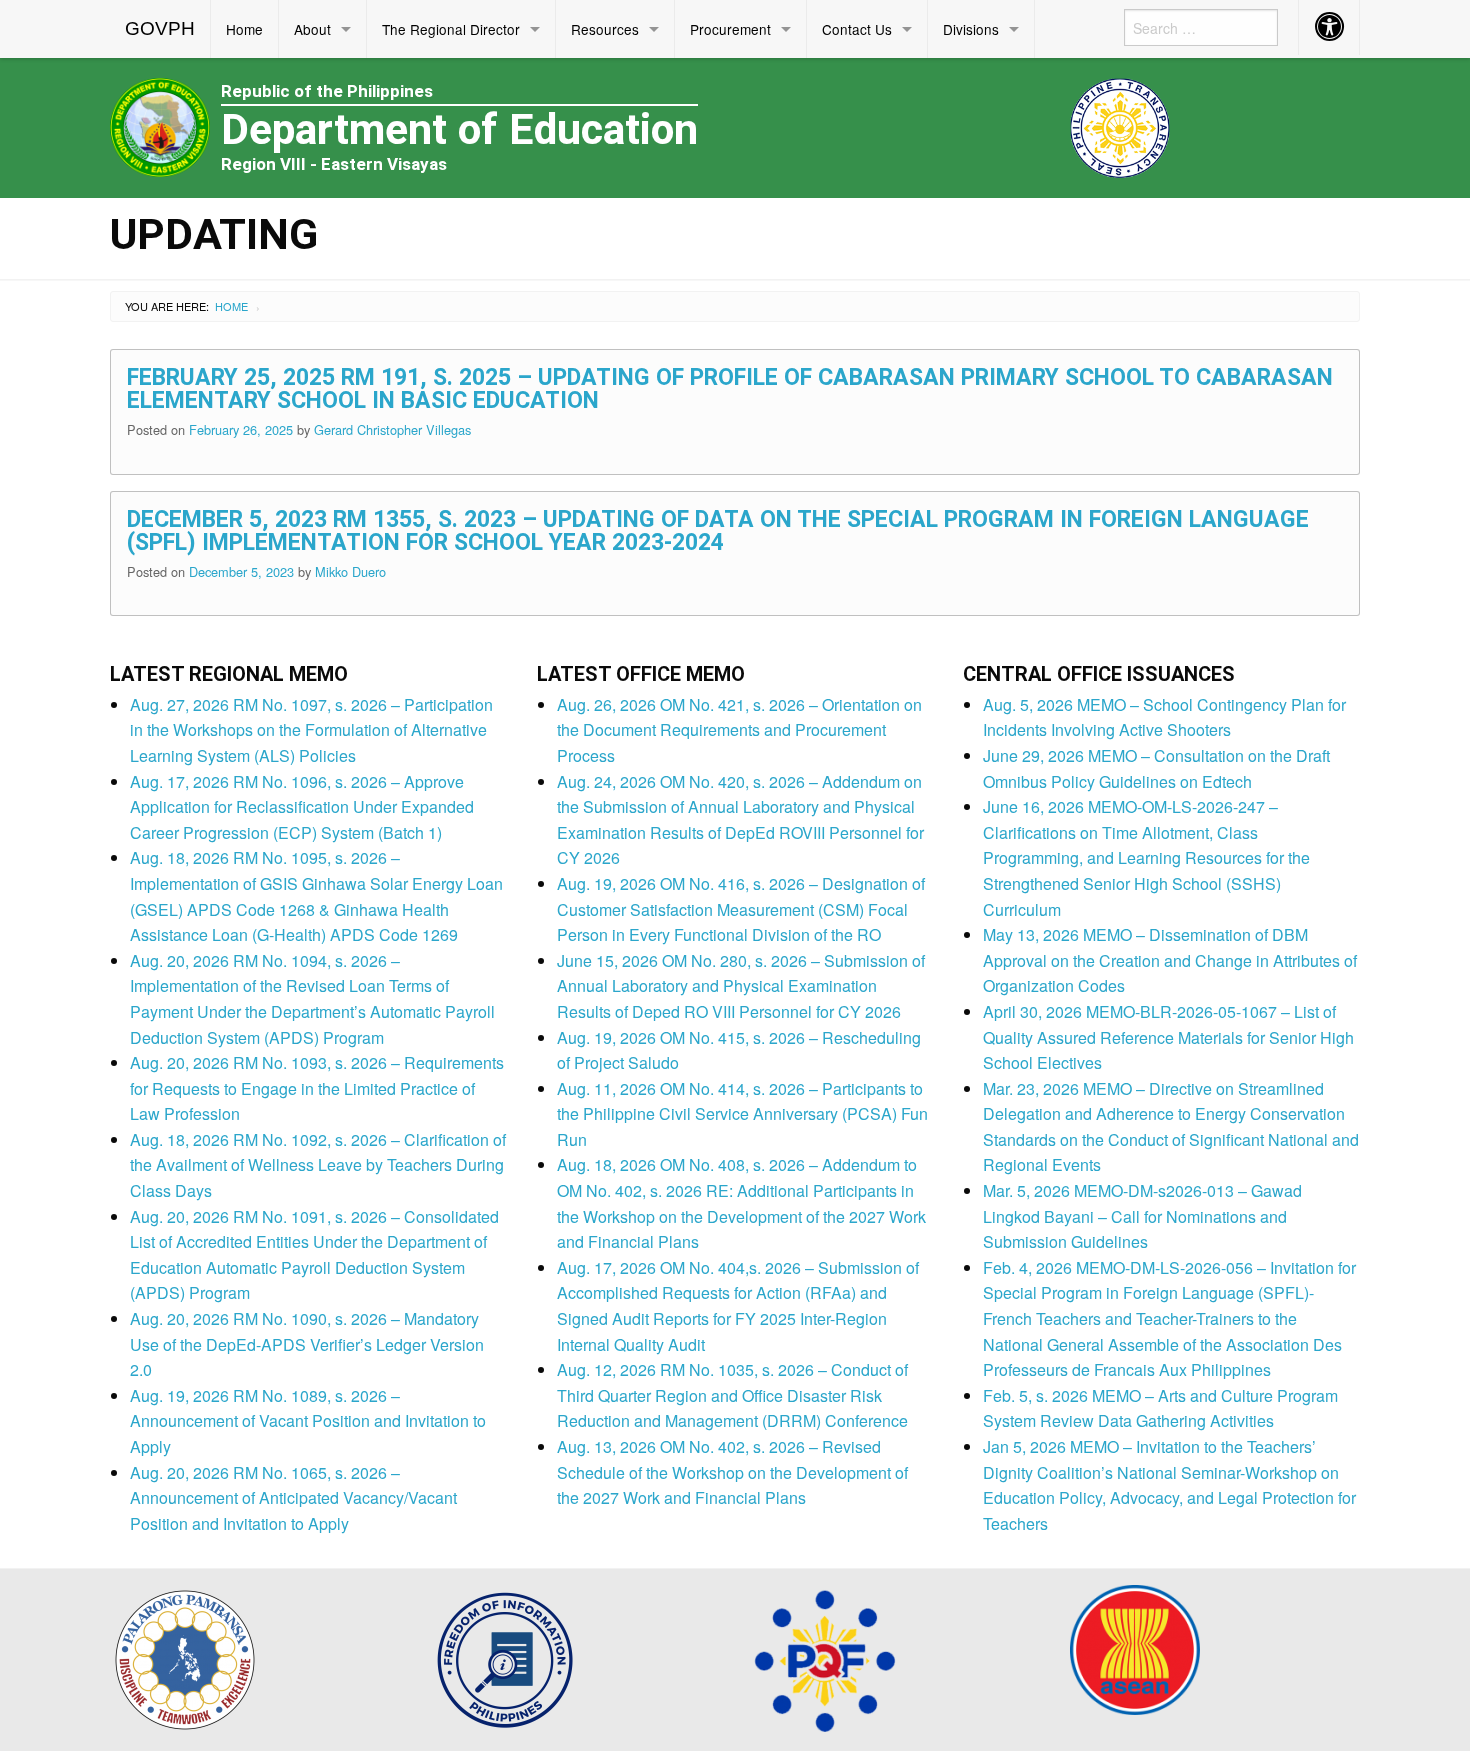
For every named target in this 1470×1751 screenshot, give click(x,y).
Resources (605, 29)
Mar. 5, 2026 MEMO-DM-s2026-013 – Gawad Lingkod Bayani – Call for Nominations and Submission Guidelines (1142, 1216)
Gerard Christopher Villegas (392, 429)
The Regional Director (451, 29)
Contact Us (857, 29)
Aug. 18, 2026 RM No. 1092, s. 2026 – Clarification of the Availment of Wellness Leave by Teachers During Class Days (318, 1165)
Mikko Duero (350, 571)
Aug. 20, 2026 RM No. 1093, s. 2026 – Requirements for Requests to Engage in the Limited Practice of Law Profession (317, 1088)
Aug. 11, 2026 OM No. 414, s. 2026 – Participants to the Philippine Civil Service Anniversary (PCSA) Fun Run (742, 1114)
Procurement (730, 29)
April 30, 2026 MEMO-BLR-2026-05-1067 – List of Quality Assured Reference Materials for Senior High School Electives (1168, 1037)
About (312, 29)
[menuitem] (160, 29)
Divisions (971, 29)
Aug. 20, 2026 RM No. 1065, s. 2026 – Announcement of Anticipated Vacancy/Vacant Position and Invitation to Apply (293, 1498)
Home (244, 29)
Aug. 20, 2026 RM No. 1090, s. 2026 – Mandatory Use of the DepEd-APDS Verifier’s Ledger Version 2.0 (307, 1344)
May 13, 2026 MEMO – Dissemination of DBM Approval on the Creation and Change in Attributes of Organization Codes (1170, 960)
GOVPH (160, 28)
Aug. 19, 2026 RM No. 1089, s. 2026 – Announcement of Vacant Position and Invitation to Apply (308, 1421)
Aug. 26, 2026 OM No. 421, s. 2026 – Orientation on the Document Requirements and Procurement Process (739, 730)
